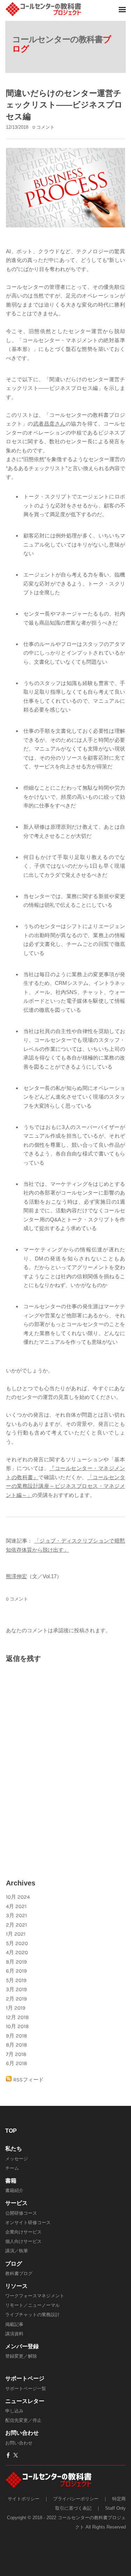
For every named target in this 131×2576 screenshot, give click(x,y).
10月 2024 (18, 1897)
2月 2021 (16, 1925)
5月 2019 (16, 1980)
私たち (14, 2149)
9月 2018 (16, 2036)
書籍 (11, 2181)
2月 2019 (16, 1999)
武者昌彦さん (49, 424)
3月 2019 (16, 1989)
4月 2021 (16, 1906)
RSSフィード (28, 2080)
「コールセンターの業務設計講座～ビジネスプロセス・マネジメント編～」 (65, 1486)
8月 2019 (16, 1962)
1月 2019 (16, 2008)
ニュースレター (25, 2401)
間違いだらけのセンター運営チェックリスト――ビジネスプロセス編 (64, 105)
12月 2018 (17, 2017)
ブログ (14, 2264)
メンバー (16, 2346)
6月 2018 (16, 2063)
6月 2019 (16, 1971)
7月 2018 (16, 2054)
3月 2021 (16, 1915)
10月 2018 (17, 2026)
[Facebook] (8, 2455)
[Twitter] (16, 2455)
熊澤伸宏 (16, 1576)
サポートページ (25, 2378)
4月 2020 (17, 1952)
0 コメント (43, 127)
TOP (11, 2131)
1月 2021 (16, 1934)
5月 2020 (17, 1943)
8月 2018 (16, 2045)
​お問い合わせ (22, 2433)
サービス (16, 2203)
